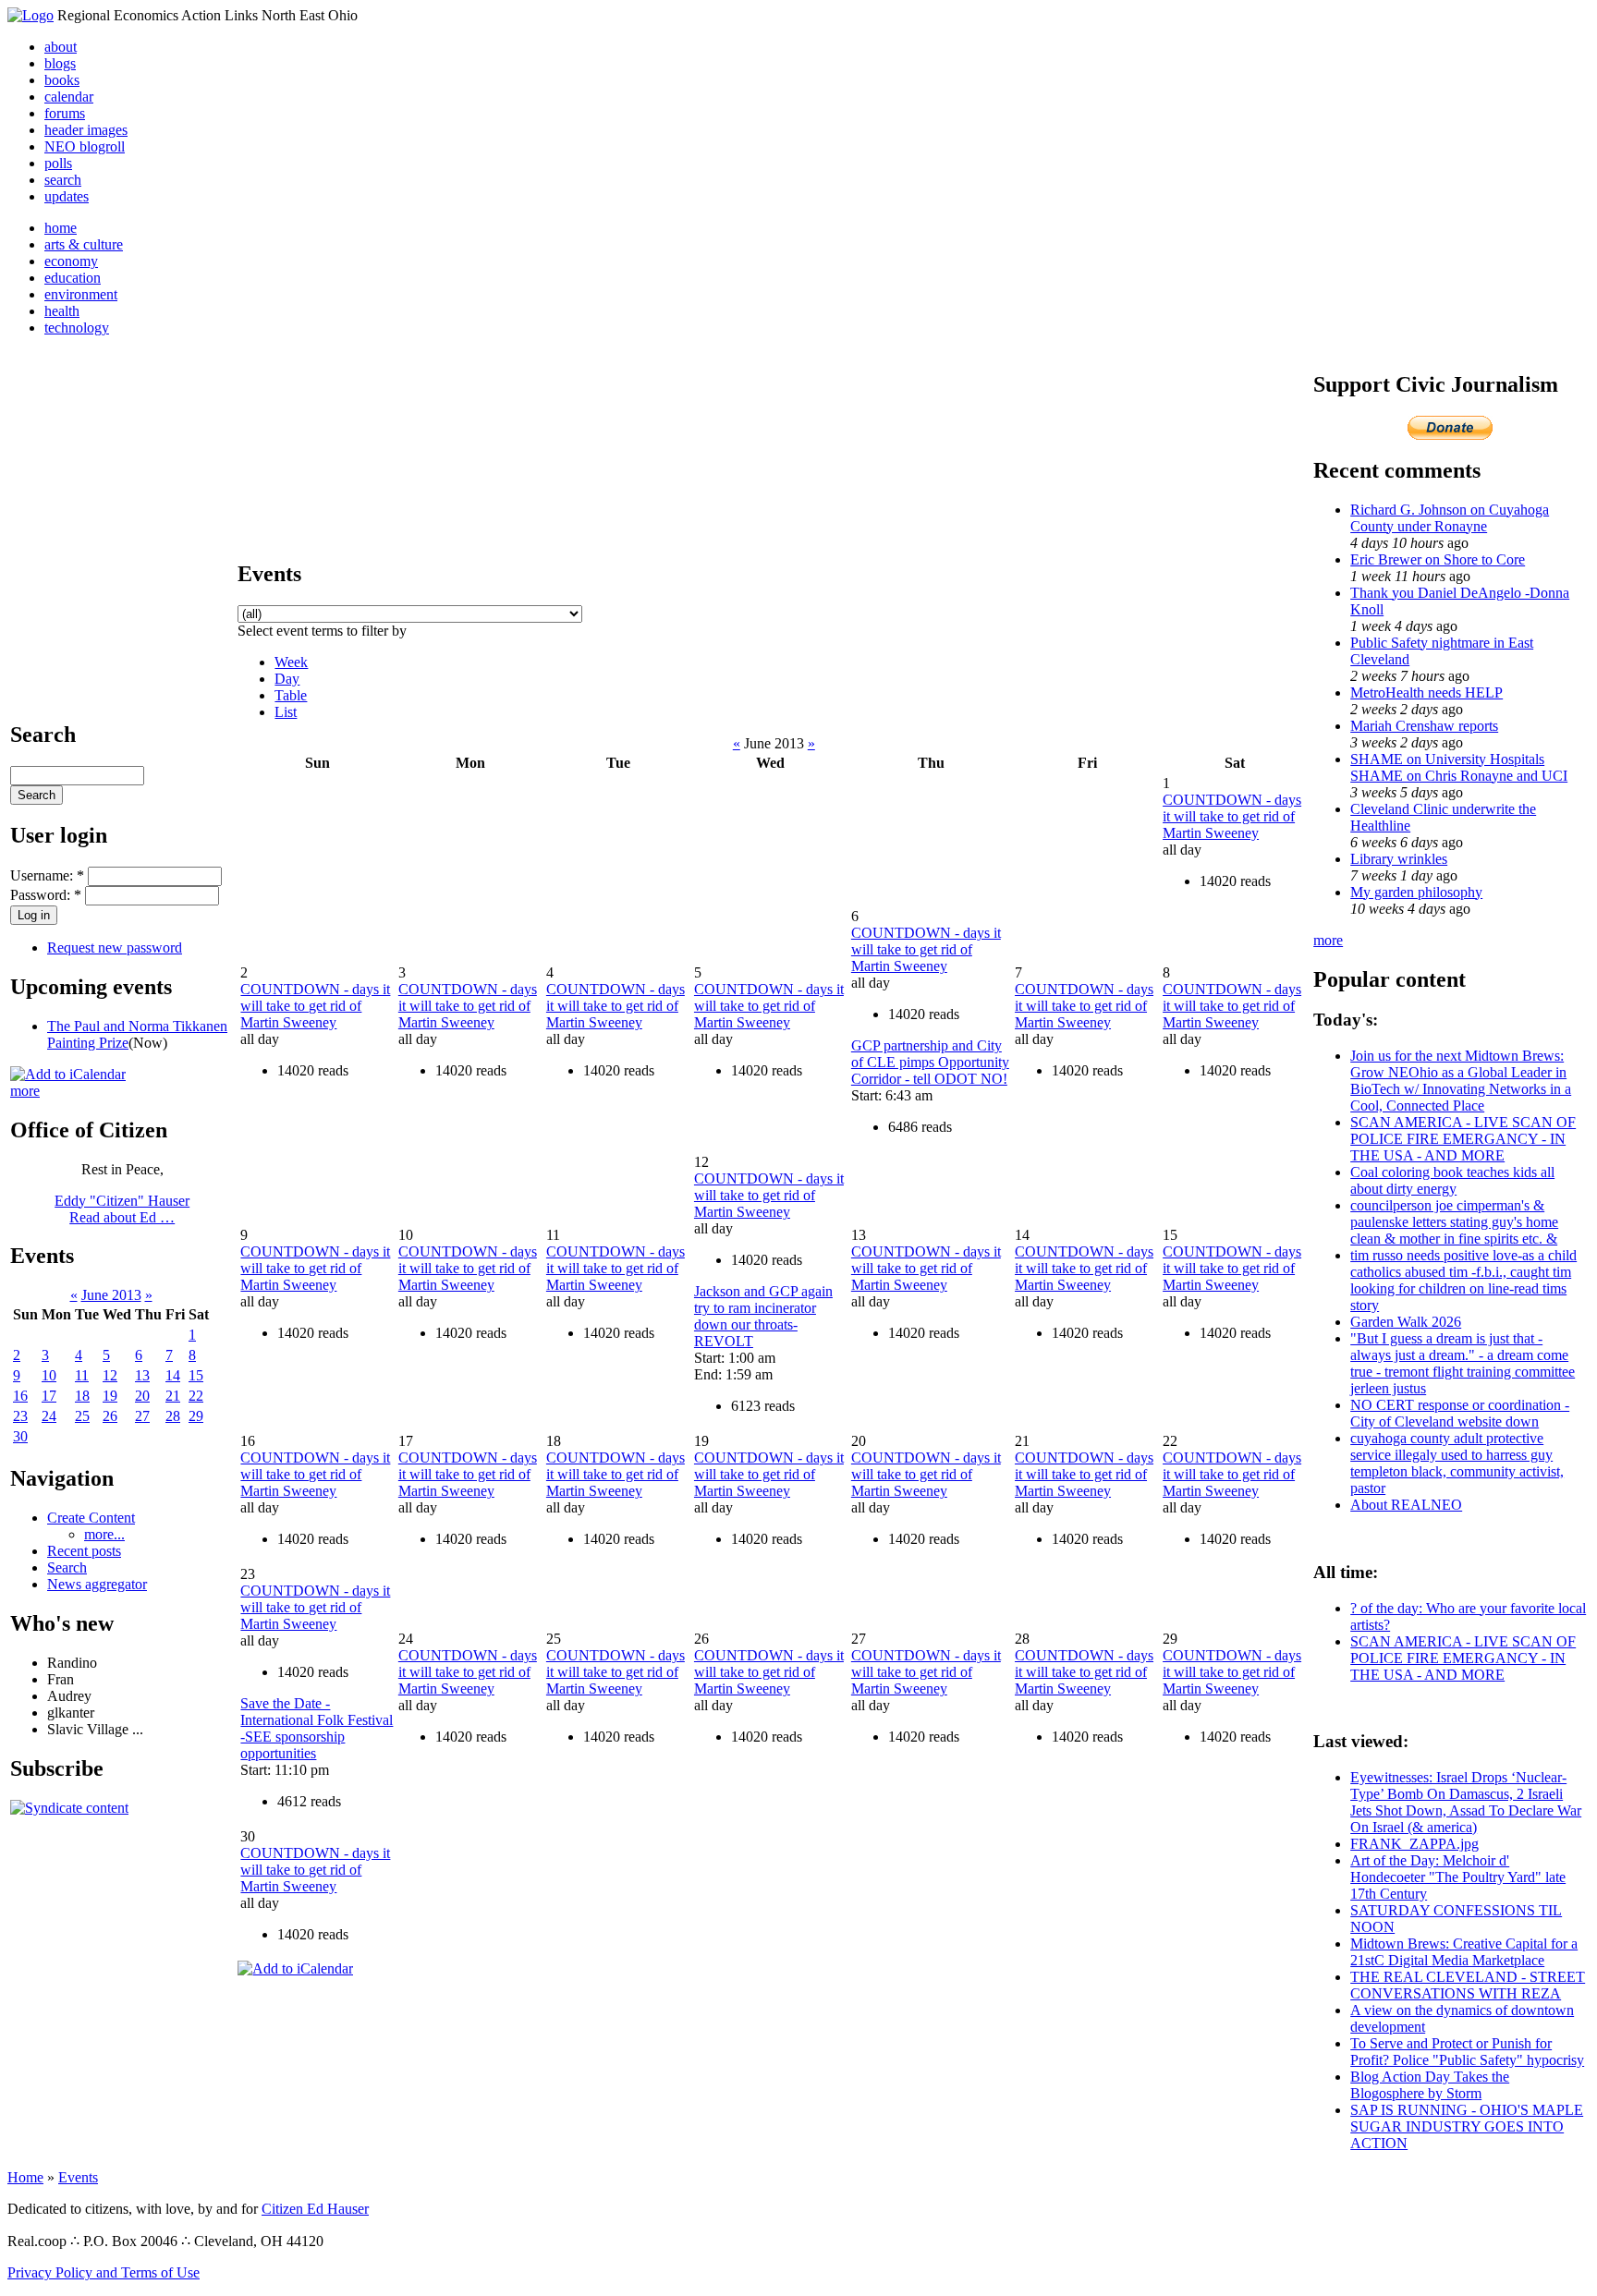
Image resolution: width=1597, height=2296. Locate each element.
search (63, 180)
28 (173, 1416)
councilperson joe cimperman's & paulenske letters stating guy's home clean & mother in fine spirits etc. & (1454, 1222)
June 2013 (111, 1295)
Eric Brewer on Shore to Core (1438, 559)
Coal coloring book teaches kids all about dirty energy (1452, 1180)
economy (71, 261)
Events (78, 2177)
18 (82, 1396)
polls (58, 163)
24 (49, 1416)
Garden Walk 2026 (1406, 1322)
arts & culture (84, 244)
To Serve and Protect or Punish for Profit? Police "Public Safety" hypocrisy (1467, 2052)
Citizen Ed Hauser (315, 2209)
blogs (60, 63)
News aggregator (97, 1584)
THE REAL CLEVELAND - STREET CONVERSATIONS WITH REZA (1468, 1985)
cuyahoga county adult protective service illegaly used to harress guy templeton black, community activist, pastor (1457, 1463)
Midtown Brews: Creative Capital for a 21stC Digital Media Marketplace (1464, 1952)
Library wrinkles (1399, 859)
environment (81, 294)
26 (110, 1416)
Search (67, 1567)
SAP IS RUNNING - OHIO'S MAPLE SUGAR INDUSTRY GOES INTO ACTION (1467, 2126)
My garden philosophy (1416, 892)
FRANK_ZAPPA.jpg (1414, 1844)
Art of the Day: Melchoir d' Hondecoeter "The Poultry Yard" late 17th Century (1458, 1877)
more (25, 1091)
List (286, 712)
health (62, 311)
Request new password (115, 948)
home (61, 228)
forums (65, 113)
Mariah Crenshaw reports (1424, 726)
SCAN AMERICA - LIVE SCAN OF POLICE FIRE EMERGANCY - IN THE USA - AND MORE (1463, 1139)
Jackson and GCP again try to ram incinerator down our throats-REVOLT (763, 1316)
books (62, 80)
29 (196, 1416)
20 (142, 1396)
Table (291, 695)
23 (20, 1416)
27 (142, 1416)
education (73, 278)
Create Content (91, 1518)
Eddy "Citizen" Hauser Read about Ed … (122, 1209)
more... (104, 1534)
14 (173, 1375)
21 (173, 1396)
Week (291, 662)
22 (196, 1396)
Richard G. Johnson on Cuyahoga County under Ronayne (1450, 518)
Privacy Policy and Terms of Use (104, 2272)
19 (110, 1396)
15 (196, 1375)
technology (77, 328)
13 (142, 1375)
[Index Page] (30, 15)
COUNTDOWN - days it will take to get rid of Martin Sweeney (1232, 816)
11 (82, 1375)
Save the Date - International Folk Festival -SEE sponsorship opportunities (317, 1728)
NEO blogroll (85, 146)
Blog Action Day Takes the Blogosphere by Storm (1430, 2085)
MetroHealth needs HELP (1426, 692)
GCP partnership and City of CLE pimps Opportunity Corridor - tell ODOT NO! (930, 1062)
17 (49, 1396)
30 (20, 1436)
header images (86, 130)
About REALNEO (1406, 1505)
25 (82, 1416)
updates (67, 196)
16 (20, 1396)
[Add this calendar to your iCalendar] (68, 1074)
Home (25, 2177)
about (61, 47)
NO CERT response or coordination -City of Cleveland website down (1460, 1413)
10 (49, 1375)
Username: (47, 875)
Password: (46, 895)
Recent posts (84, 1551)
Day (287, 679)
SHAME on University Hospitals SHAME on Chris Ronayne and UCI (1459, 767)
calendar (69, 97)
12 (110, 1375)
